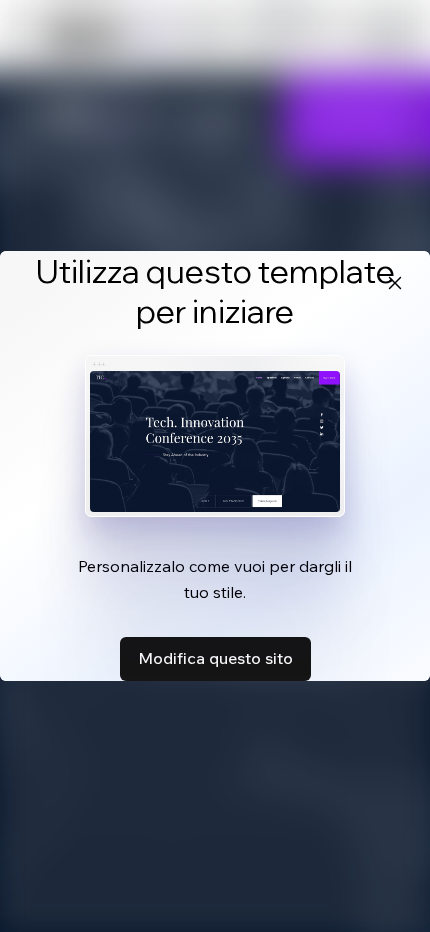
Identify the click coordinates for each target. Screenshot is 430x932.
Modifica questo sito (215, 658)
